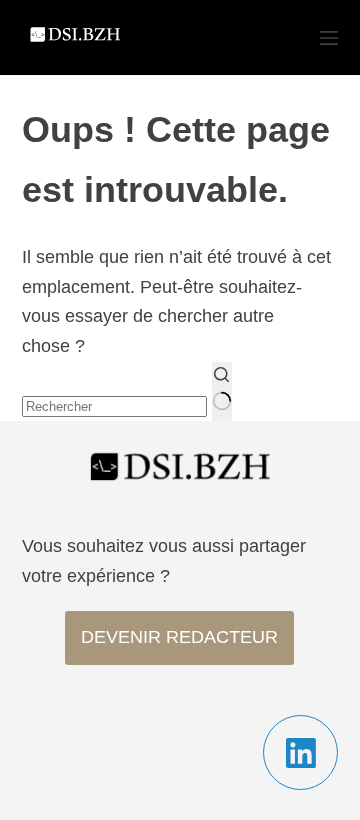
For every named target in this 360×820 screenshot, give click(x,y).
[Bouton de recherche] (222, 391)
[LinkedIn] (300, 752)
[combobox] (114, 406)
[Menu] (329, 38)
